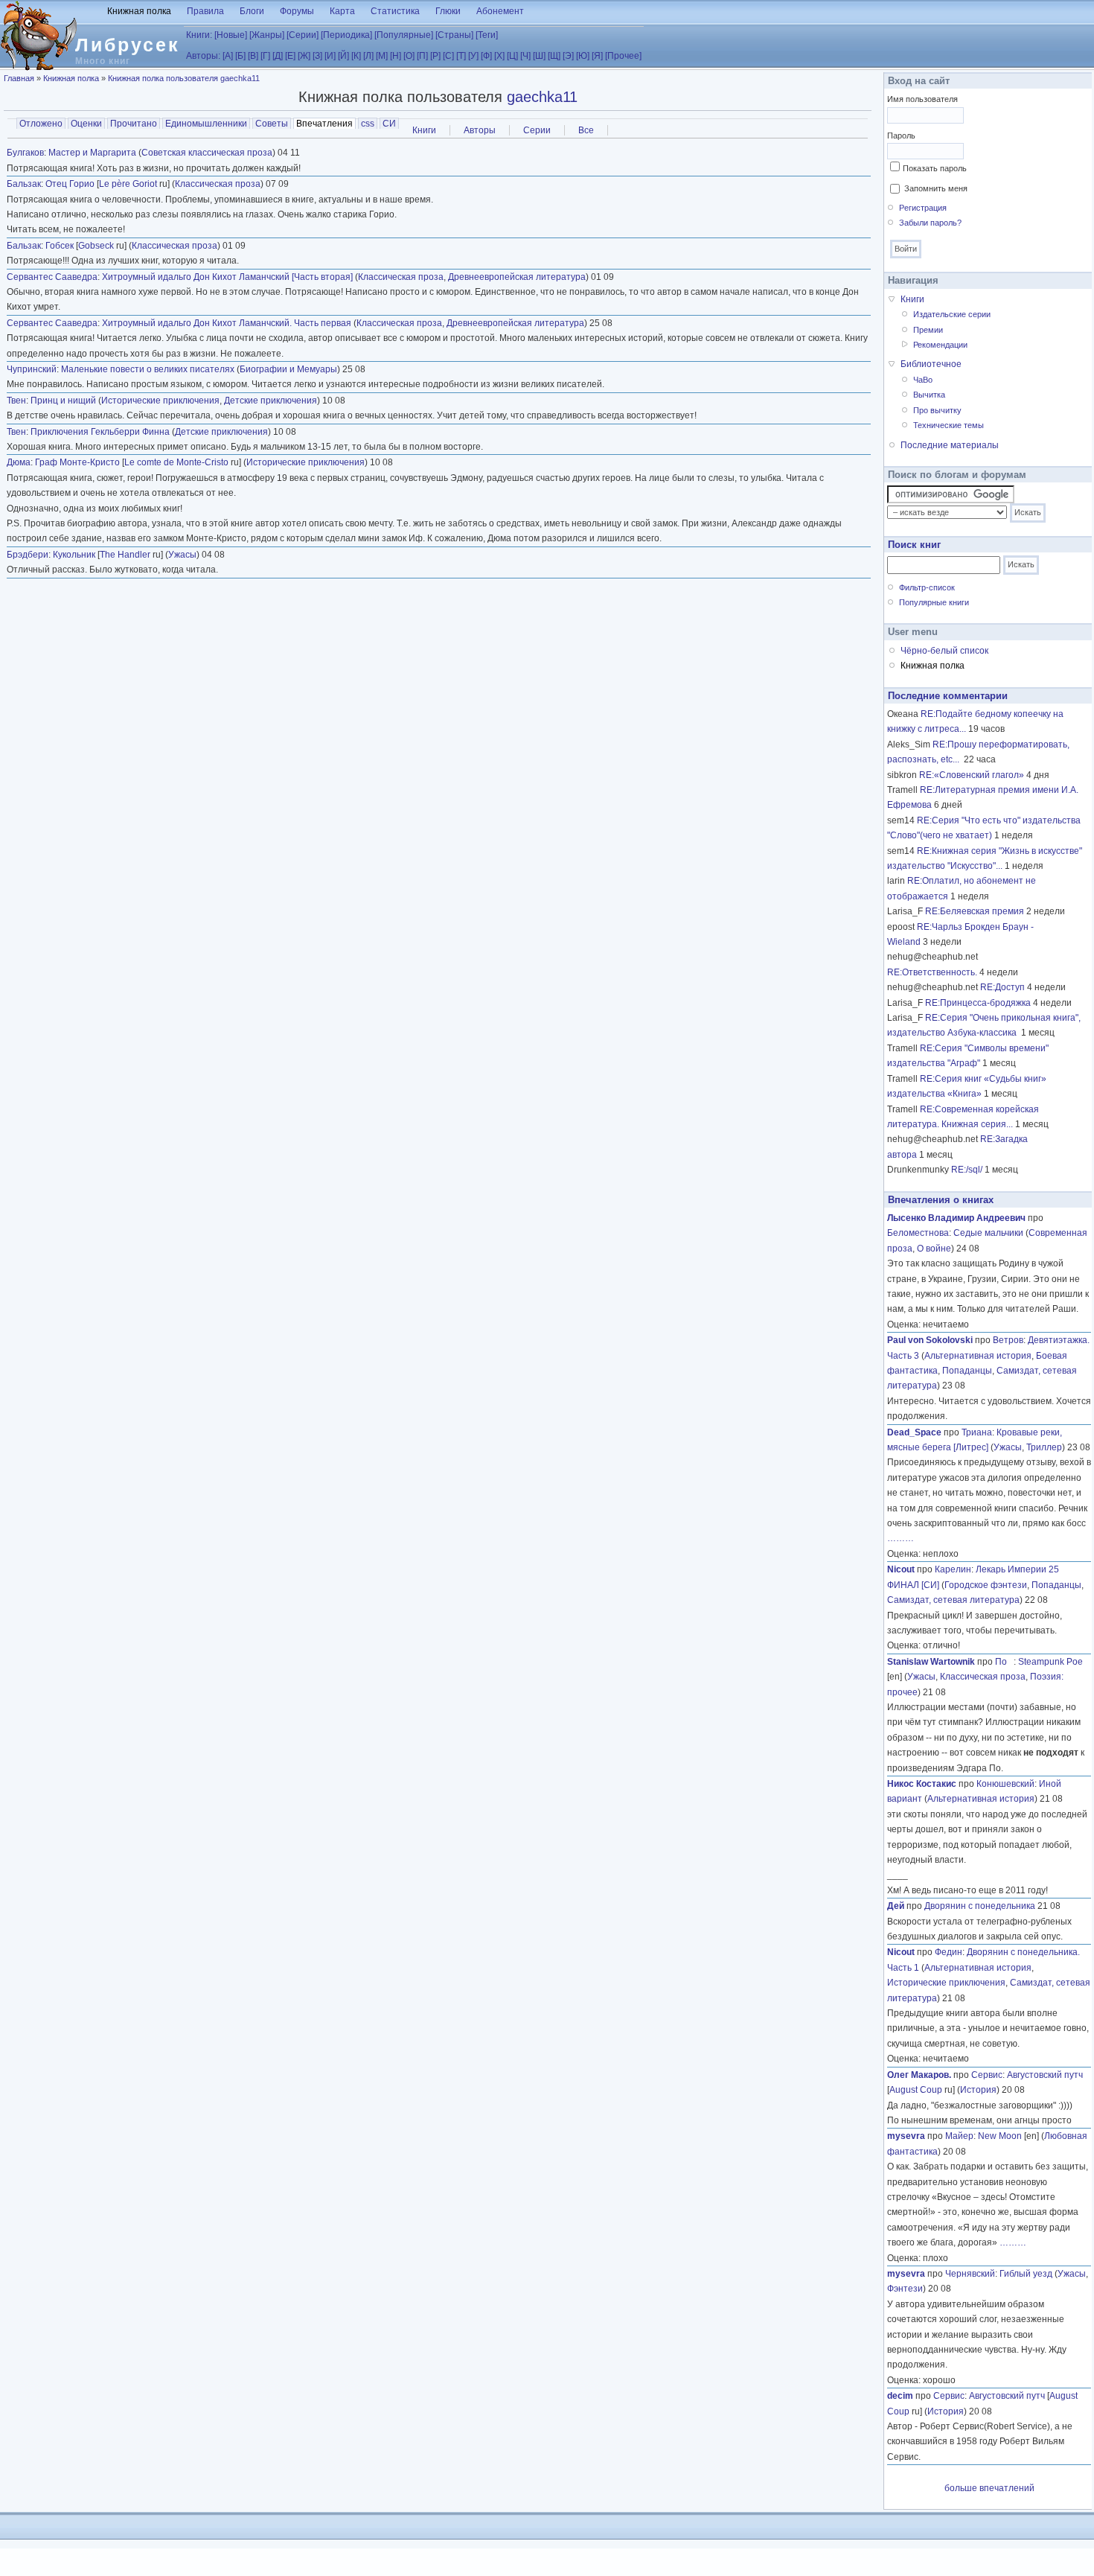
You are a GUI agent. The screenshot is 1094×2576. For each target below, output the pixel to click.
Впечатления (326, 124)
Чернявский (970, 2274)
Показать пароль (935, 168)
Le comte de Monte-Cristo (176, 462)
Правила (205, 11)
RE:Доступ (1002, 987)
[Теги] (487, 35)
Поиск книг (914, 545)
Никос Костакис (922, 1784)
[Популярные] (404, 35)
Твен (16, 401)
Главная (19, 78)
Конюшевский (1005, 1784)
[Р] (435, 56)
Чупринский (32, 369)
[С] (448, 56)
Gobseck (96, 246)
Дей (896, 1906)
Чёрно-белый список (944, 651)
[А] (228, 56)
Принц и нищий (63, 401)
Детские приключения (271, 401)
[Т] (461, 56)
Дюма (19, 462)
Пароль (901, 136)
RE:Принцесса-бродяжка (978, 1003)
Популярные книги (934, 602)
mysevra (906, 2136)
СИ (389, 124)
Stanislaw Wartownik (931, 1662)
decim (900, 2396)
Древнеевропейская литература (517, 277)
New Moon (1000, 2136)
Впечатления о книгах (941, 1200)
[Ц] (512, 56)
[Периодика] (346, 35)
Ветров (1008, 1340)
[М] (382, 56)
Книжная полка (139, 11)
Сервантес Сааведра (52, 277)
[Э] (568, 56)
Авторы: (203, 56)
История (978, 2090)
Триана (977, 1432)
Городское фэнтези (986, 1585)
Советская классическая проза (207, 153)
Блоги (252, 11)
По (1004, 1662)
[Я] (597, 56)
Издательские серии (952, 314)
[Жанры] (267, 35)
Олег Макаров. (919, 2075)
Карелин (953, 1569)
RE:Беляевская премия (975, 911)
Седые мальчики (988, 1233)
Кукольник (74, 555)
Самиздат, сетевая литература (953, 1600)
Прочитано (134, 124)
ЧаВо (923, 380)
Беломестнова (918, 1233)
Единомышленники (206, 124)
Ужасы (182, 555)
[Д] (278, 56)
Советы (272, 124)
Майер (959, 2136)
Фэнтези (905, 2289)
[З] (317, 56)
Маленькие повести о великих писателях (148, 369)
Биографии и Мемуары (288, 369)
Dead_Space (914, 1432)
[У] (473, 56)
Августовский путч (1045, 2075)
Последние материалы (950, 445)
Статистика (395, 11)
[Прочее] (623, 56)
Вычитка (929, 395)
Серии (537, 130)
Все (586, 130)
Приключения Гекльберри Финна (100, 432)
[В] (253, 56)
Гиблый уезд (1026, 2274)
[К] (356, 56)
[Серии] (303, 35)
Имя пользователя (922, 99)
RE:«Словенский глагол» (972, 775)
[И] (330, 56)
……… (901, 1538)
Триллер (1044, 1447)
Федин (949, 1952)
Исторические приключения (160, 401)
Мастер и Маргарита (92, 153)
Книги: (199, 35)
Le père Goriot (128, 184)
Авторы (480, 130)
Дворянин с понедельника (980, 1906)
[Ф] (486, 56)
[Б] (240, 56)
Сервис (987, 2075)
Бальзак (24, 184)
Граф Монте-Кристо (77, 462)
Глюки (448, 11)
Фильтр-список (927, 587)
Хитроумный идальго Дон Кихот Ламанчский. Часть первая (227, 323)
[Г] (265, 56)
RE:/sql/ (967, 1170)
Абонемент (500, 11)
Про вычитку (937, 410)
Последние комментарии (948, 696)
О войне (934, 1249)
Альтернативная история (978, 1356)
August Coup (916, 2090)
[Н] (396, 56)
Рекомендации (940, 345)
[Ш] (539, 56)
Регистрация (923, 208)
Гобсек (60, 246)
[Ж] (304, 56)
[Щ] (554, 56)
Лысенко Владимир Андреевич (956, 1218)
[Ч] (525, 56)
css (368, 124)
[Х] (499, 56)
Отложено (41, 124)
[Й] (343, 56)
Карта (342, 11)
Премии (928, 330)
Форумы (297, 11)
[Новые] (231, 35)
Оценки (86, 124)
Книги (424, 130)
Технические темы (949, 425)
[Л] (368, 56)
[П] (422, 56)
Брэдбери (28, 555)
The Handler (125, 555)
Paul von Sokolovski (930, 1340)
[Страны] (454, 35)
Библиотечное (931, 364)
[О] (409, 56)
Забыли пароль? (930, 223)
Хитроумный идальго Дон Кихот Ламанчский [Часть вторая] (227, 277)
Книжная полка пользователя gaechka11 (184, 78)
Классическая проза (218, 184)
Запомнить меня (936, 188)
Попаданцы (967, 1371)
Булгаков (25, 153)
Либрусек (128, 45)
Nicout (901, 1569)
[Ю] (583, 56)
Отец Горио (70, 184)
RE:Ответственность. (932, 972)
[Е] (290, 56)
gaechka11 (542, 97)
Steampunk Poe (1050, 1662)
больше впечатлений (989, 2488)
